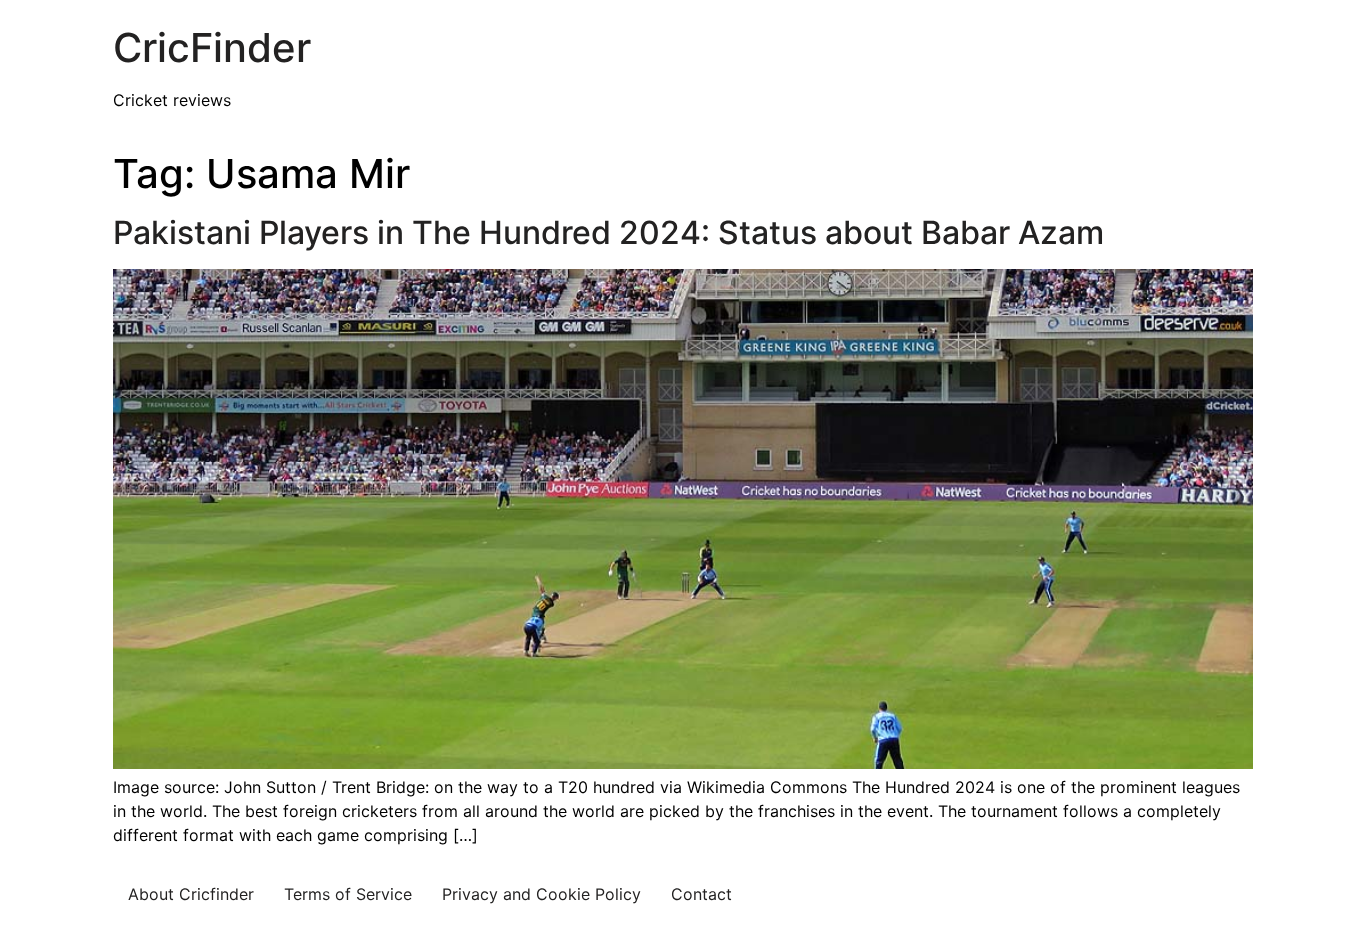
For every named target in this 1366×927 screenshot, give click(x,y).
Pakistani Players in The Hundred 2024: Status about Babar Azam (608, 232)
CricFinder (212, 47)
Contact (701, 894)
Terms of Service (348, 894)
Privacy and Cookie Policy (541, 894)
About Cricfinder (191, 894)
